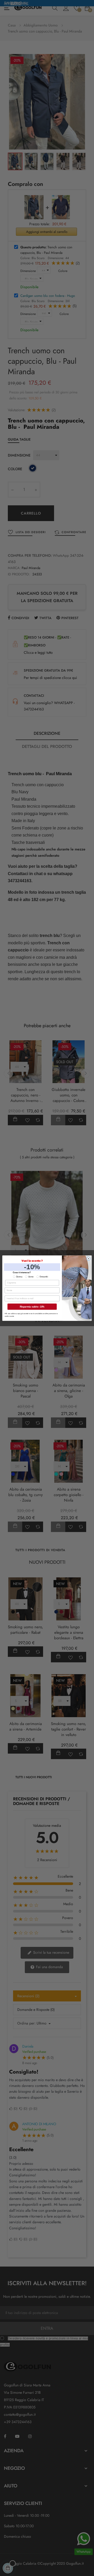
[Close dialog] (89, 1258)
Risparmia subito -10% (32, 1306)
